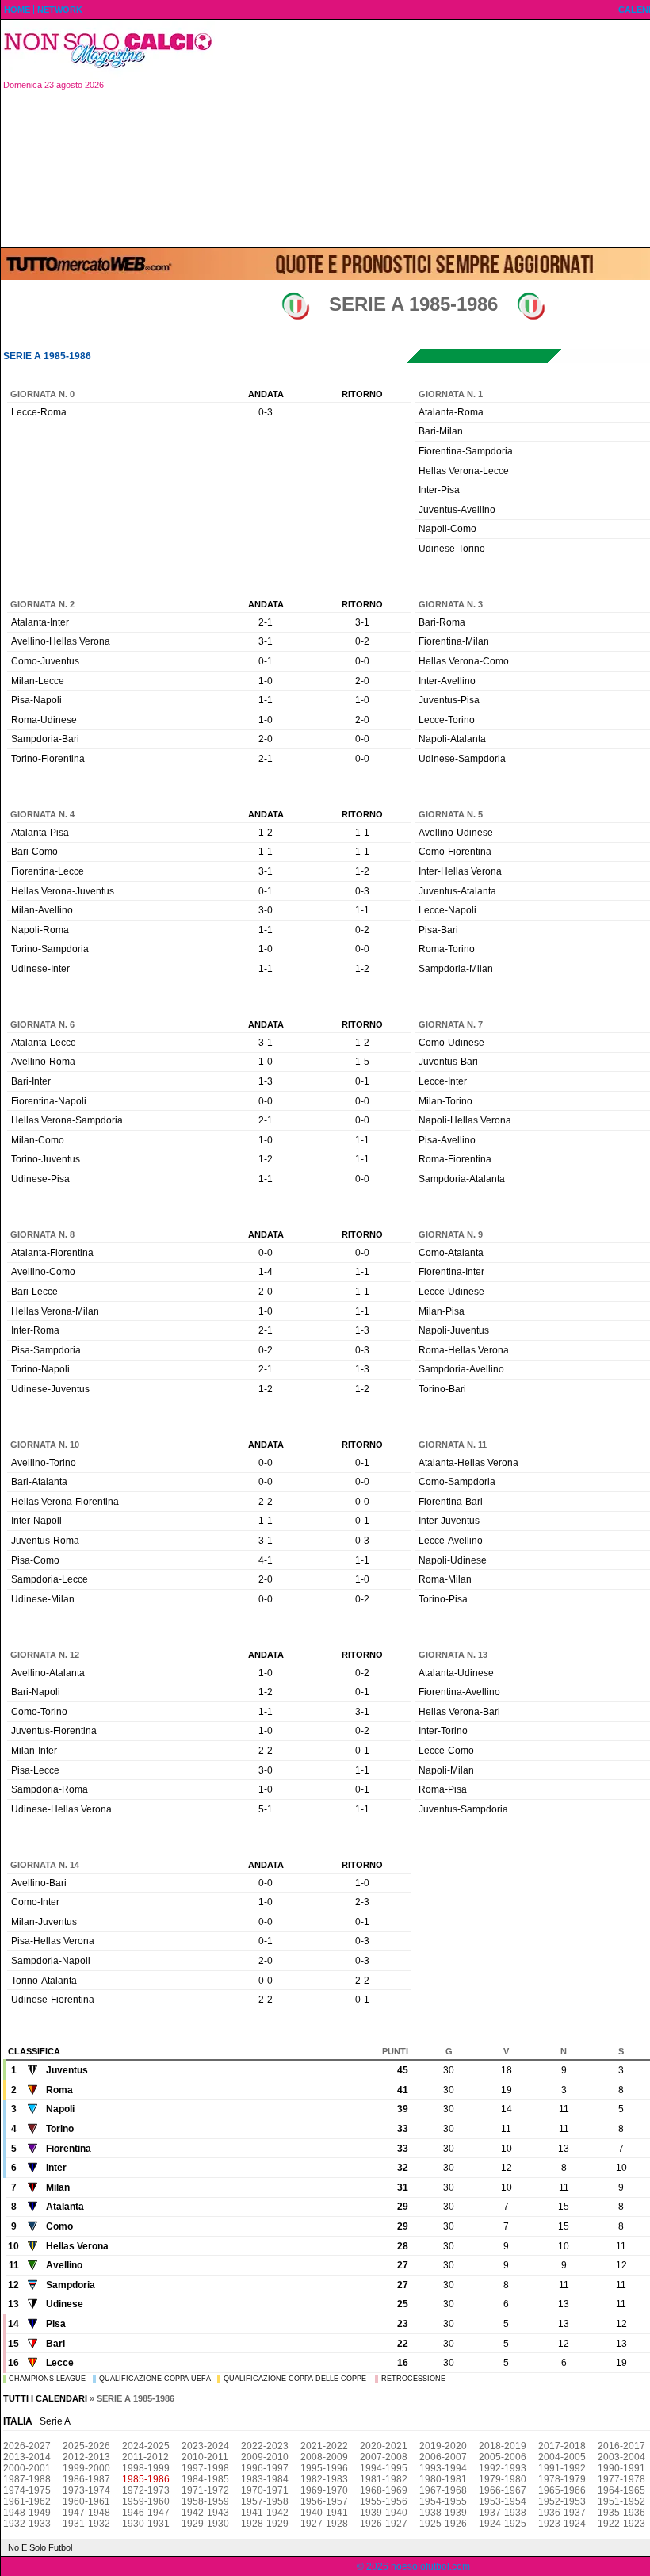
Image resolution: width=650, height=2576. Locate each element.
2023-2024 (205, 2446)
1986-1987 (86, 2479)
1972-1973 (146, 2490)
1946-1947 (146, 2513)
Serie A (55, 2421)
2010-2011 (205, 2457)
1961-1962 (27, 2501)
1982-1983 (324, 2479)
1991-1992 (562, 2468)
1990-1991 (621, 2468)
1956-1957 (324, 2501)
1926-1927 (384, 2524)
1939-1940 (384, 2513)
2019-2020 (443, 2446)
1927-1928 (324, 2524)
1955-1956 (384, 2501)
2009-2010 (265, 2457)
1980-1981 (443, 2479)
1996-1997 (265, 2468)
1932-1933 (27, 2524)
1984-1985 (205, 2479)
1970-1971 (265, 2490)
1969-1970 (324, 2490)
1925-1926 (443, 2524)
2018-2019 (503, 2446)
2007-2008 (384, 2457)
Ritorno (362, 394)
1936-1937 (562, 2513)
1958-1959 (205, 2501)
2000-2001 (27, 2468)
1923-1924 (562, 2524)
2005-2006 (503, 2457)
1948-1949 (27, 2513)
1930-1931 (146, 2524)
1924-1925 (503, 2524)
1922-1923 (621, 2524)
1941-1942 (265, 2513)
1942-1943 (205, 2513)
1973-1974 (86, 2490)
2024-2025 (146, 2446)
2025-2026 (86, 2446)
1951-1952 (621, 2501)
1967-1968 (443, 2490)
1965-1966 (562, 2490)
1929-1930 (205, 2524)
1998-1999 (146, 2468)
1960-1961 (86, 2501)
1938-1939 (443, 2513)
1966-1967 (503, 2490)
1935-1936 (621, 2513)
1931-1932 (86, 2524)
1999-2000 (86, 2468)
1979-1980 (503, 2479)
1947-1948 (86, 2513)
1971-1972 (205, 2490)
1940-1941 (324, 2513)
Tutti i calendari (45, 2398)
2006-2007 (443, 2457)
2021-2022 (324, 2446)
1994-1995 (384, 2468)
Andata (266, 394)
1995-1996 (324, 2468)
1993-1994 (443, 2468)
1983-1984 (265, 2479)
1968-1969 (384, 2490)
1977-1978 (621, 2479)
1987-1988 (27, 2479)
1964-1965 (621, 2490)
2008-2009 (324, 2457)
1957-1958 (265, 2501)
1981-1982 (384, 2479)
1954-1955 (443, 2501)
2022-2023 (265, 2446)
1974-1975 (27, 2490)
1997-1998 (205, 2468)
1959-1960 (146, 2501)
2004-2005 (562, 2457)
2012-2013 (86, 2457)
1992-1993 (503, 2468)
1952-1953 (562, 2501)
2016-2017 (621, 2446)
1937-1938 (503, 2513)
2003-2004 (621, 2457)
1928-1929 (265, 2524)
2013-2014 (27, 2457)
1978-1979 (562, 2479)
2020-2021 (384, 2446)
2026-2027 (27, 2446)
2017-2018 (562, 2446)
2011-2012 (145, 2457)
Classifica (34, 2051)
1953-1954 (503, 2501)
